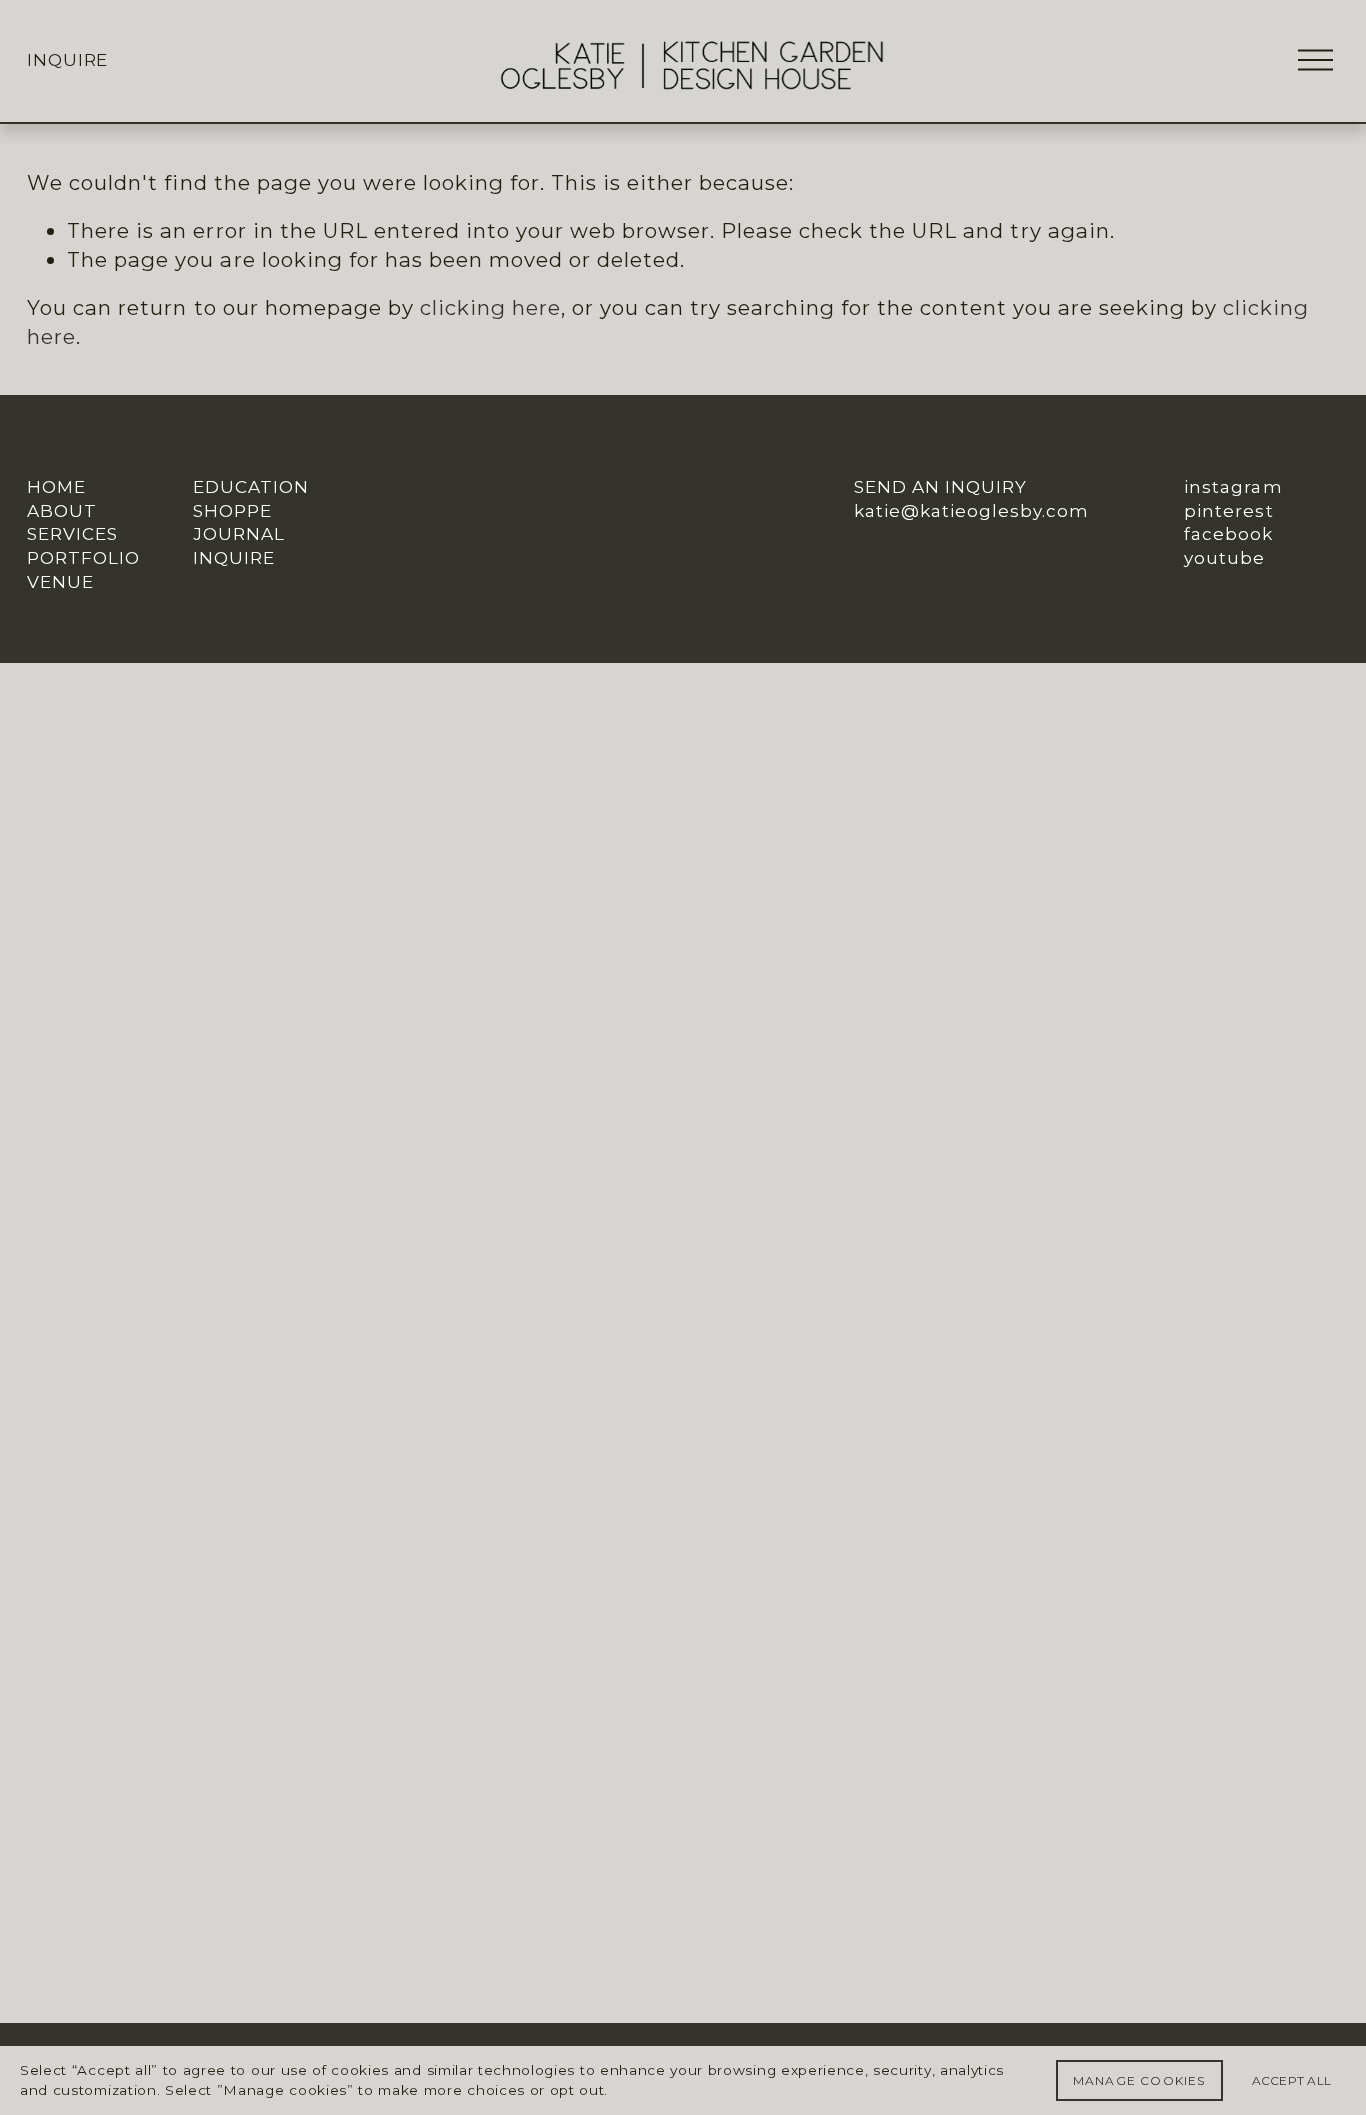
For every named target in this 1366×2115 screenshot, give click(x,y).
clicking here (490, 307)
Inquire (67, 60)
